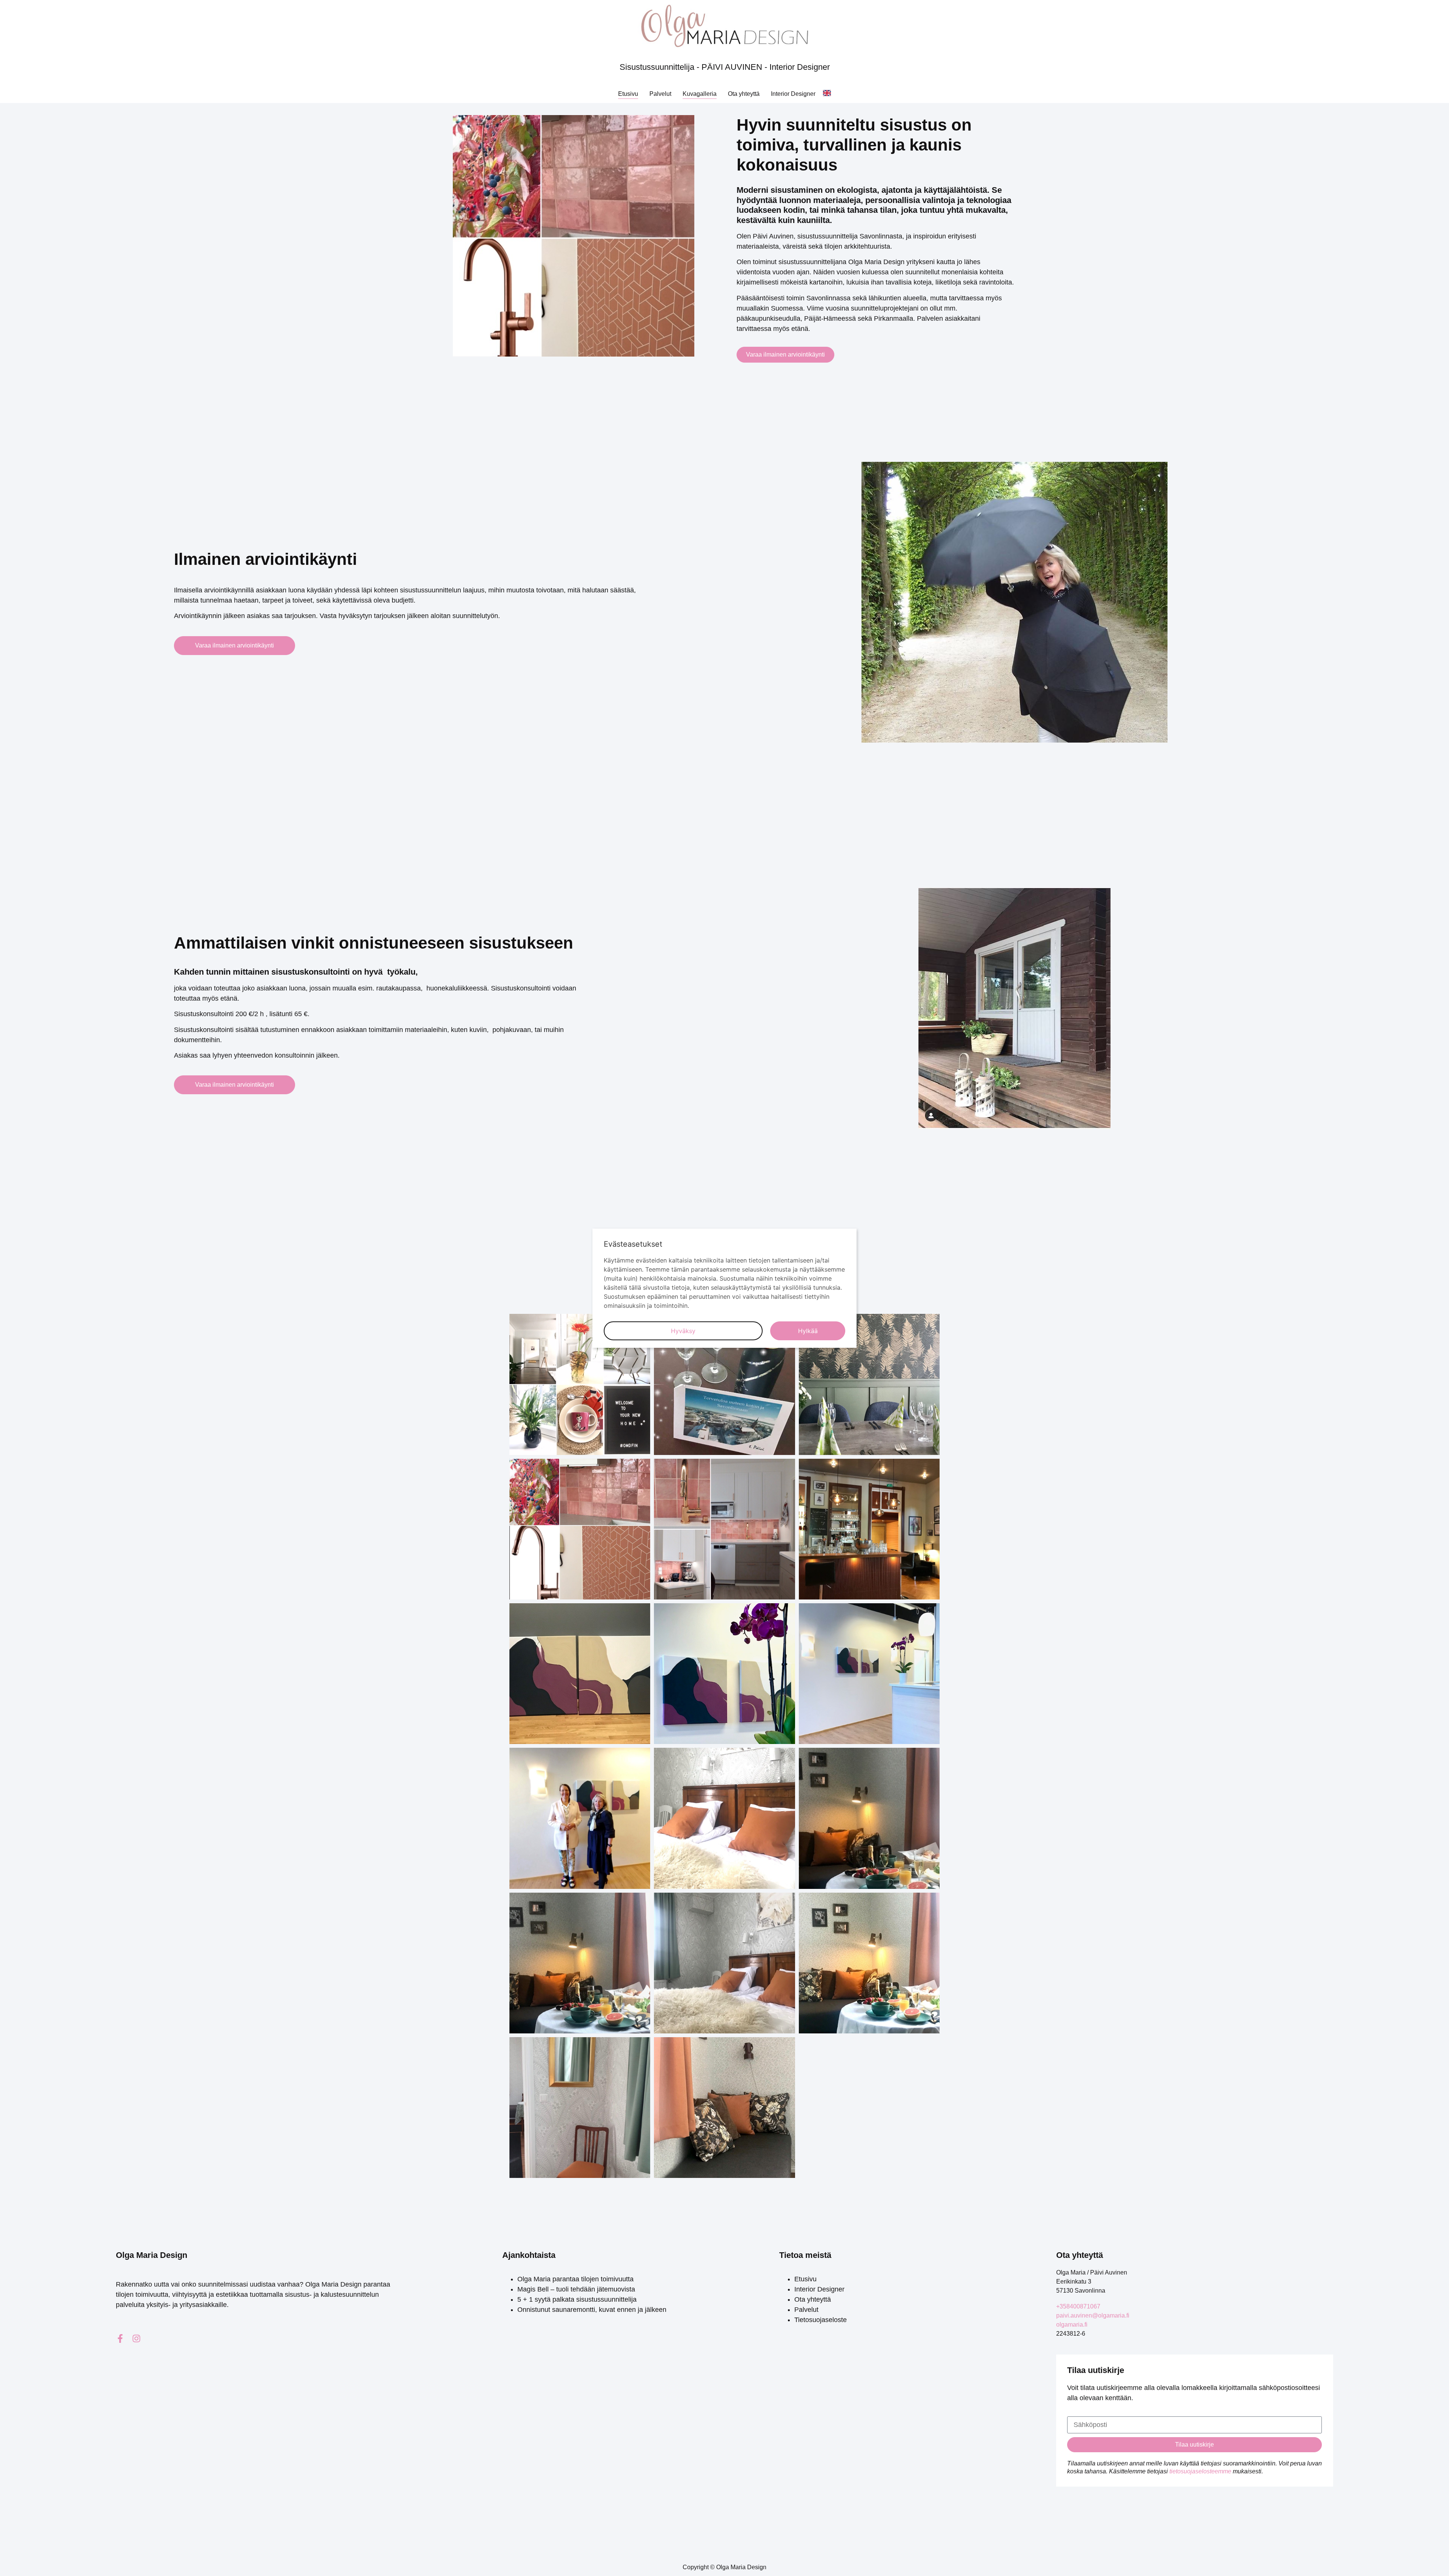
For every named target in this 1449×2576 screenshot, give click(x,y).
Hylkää (808, 1331)
